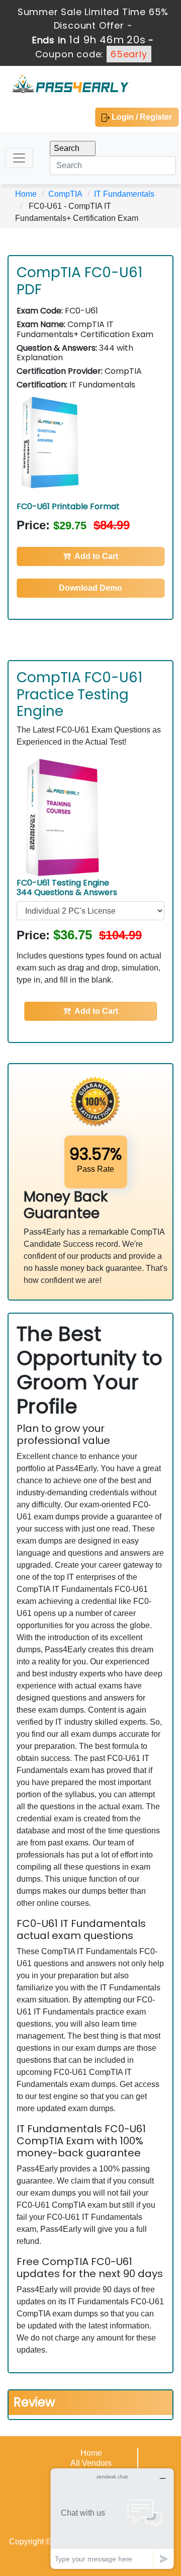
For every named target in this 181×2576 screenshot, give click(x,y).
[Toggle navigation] (19, 158)
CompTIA (65, 194)
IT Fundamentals (124, 194)
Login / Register (141, 117)
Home (26, 194)
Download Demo (90, 588)
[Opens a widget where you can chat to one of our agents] (112, 2518)
